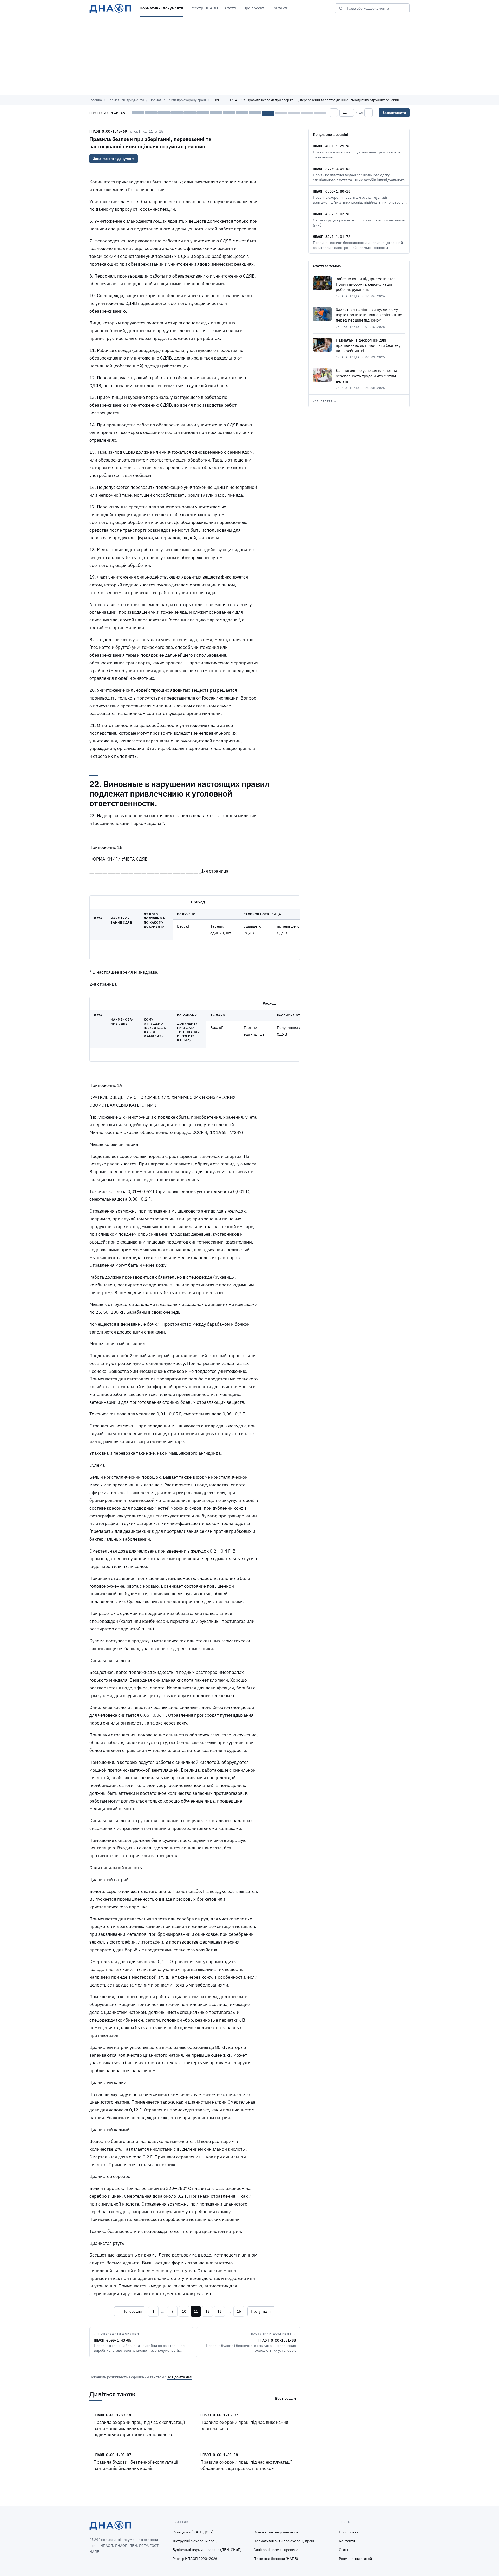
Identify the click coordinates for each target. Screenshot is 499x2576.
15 (239, 2311)
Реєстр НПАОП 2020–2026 (195, 2559)
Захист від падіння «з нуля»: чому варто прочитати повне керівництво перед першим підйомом (369, 315)
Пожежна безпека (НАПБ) (276, 2559)
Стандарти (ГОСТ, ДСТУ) (193, 2532)
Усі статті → (325, 401)
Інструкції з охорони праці (195, 2541)
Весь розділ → (288, 2398)
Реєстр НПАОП (204, 8)
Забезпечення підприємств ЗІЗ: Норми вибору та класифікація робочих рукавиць (365, 284)
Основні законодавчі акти (276, 2532)
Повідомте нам (179, 2377)
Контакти (280, 8)
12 (207, 2311)
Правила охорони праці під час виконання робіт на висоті (244, 2425)
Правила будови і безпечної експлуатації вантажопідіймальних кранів (136, 2465)
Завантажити (394, 113)
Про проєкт (254, 8)
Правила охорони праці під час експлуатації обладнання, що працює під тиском (246, 2465)
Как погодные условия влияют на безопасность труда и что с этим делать (366, 376)
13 (219, 2311)
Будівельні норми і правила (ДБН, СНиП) (207, 2550)
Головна (96, 100)
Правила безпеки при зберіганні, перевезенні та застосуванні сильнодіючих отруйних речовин (150, 143)
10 (184, 2311)
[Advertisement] (249, 56)
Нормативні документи (161, 8)
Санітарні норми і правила (276, 2550)
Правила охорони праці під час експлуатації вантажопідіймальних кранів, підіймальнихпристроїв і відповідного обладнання (139, 2431)
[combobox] (376, 8)
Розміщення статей (355, 2559)
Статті (231, 8)
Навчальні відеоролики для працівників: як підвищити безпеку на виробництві (368, 345)
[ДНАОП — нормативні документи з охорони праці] (110, 8)
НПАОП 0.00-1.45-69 (108, 131)
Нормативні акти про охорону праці (178, 100)
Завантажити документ (114, 159)
